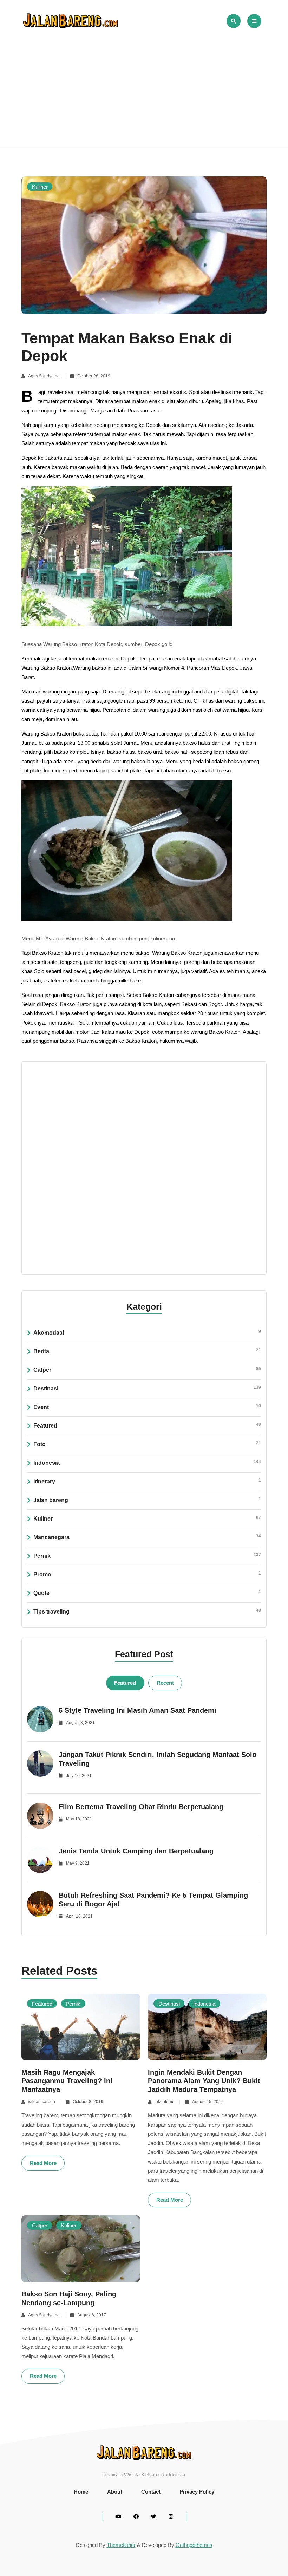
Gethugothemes (194, 2545)
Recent (165, 1683)
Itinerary (147, 1481)
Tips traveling (147, 1611)
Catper (147, 1370)
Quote (147, 1593)
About (115, 2492)
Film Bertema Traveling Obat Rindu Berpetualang (141, 1807)
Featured (147, 1425)
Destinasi (147, 1388)
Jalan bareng (147, 1500)
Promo (147, 1574)
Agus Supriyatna (44, 376)
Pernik (147, 1555)
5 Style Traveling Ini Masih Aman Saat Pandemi (138, 1710)
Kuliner (40, 186)
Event (147, 1407)
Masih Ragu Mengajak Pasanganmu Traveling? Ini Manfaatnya (67, 2081)
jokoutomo (165, 2102)
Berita (147, 1351)
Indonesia (147, 1463)
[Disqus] (144, 1167)
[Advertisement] (144, 84)
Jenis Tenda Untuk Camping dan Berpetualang (136, 1851)
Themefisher (121, 2545)
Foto (147, 1444)
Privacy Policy (197, 2492)
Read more (43, 2163)
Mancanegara (147, 1537)
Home (81, 2492)
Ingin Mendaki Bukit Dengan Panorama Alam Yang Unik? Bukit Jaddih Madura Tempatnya (204, 2081)
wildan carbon (42, 2102)
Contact (151, 2492)
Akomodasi (147, 1332)
